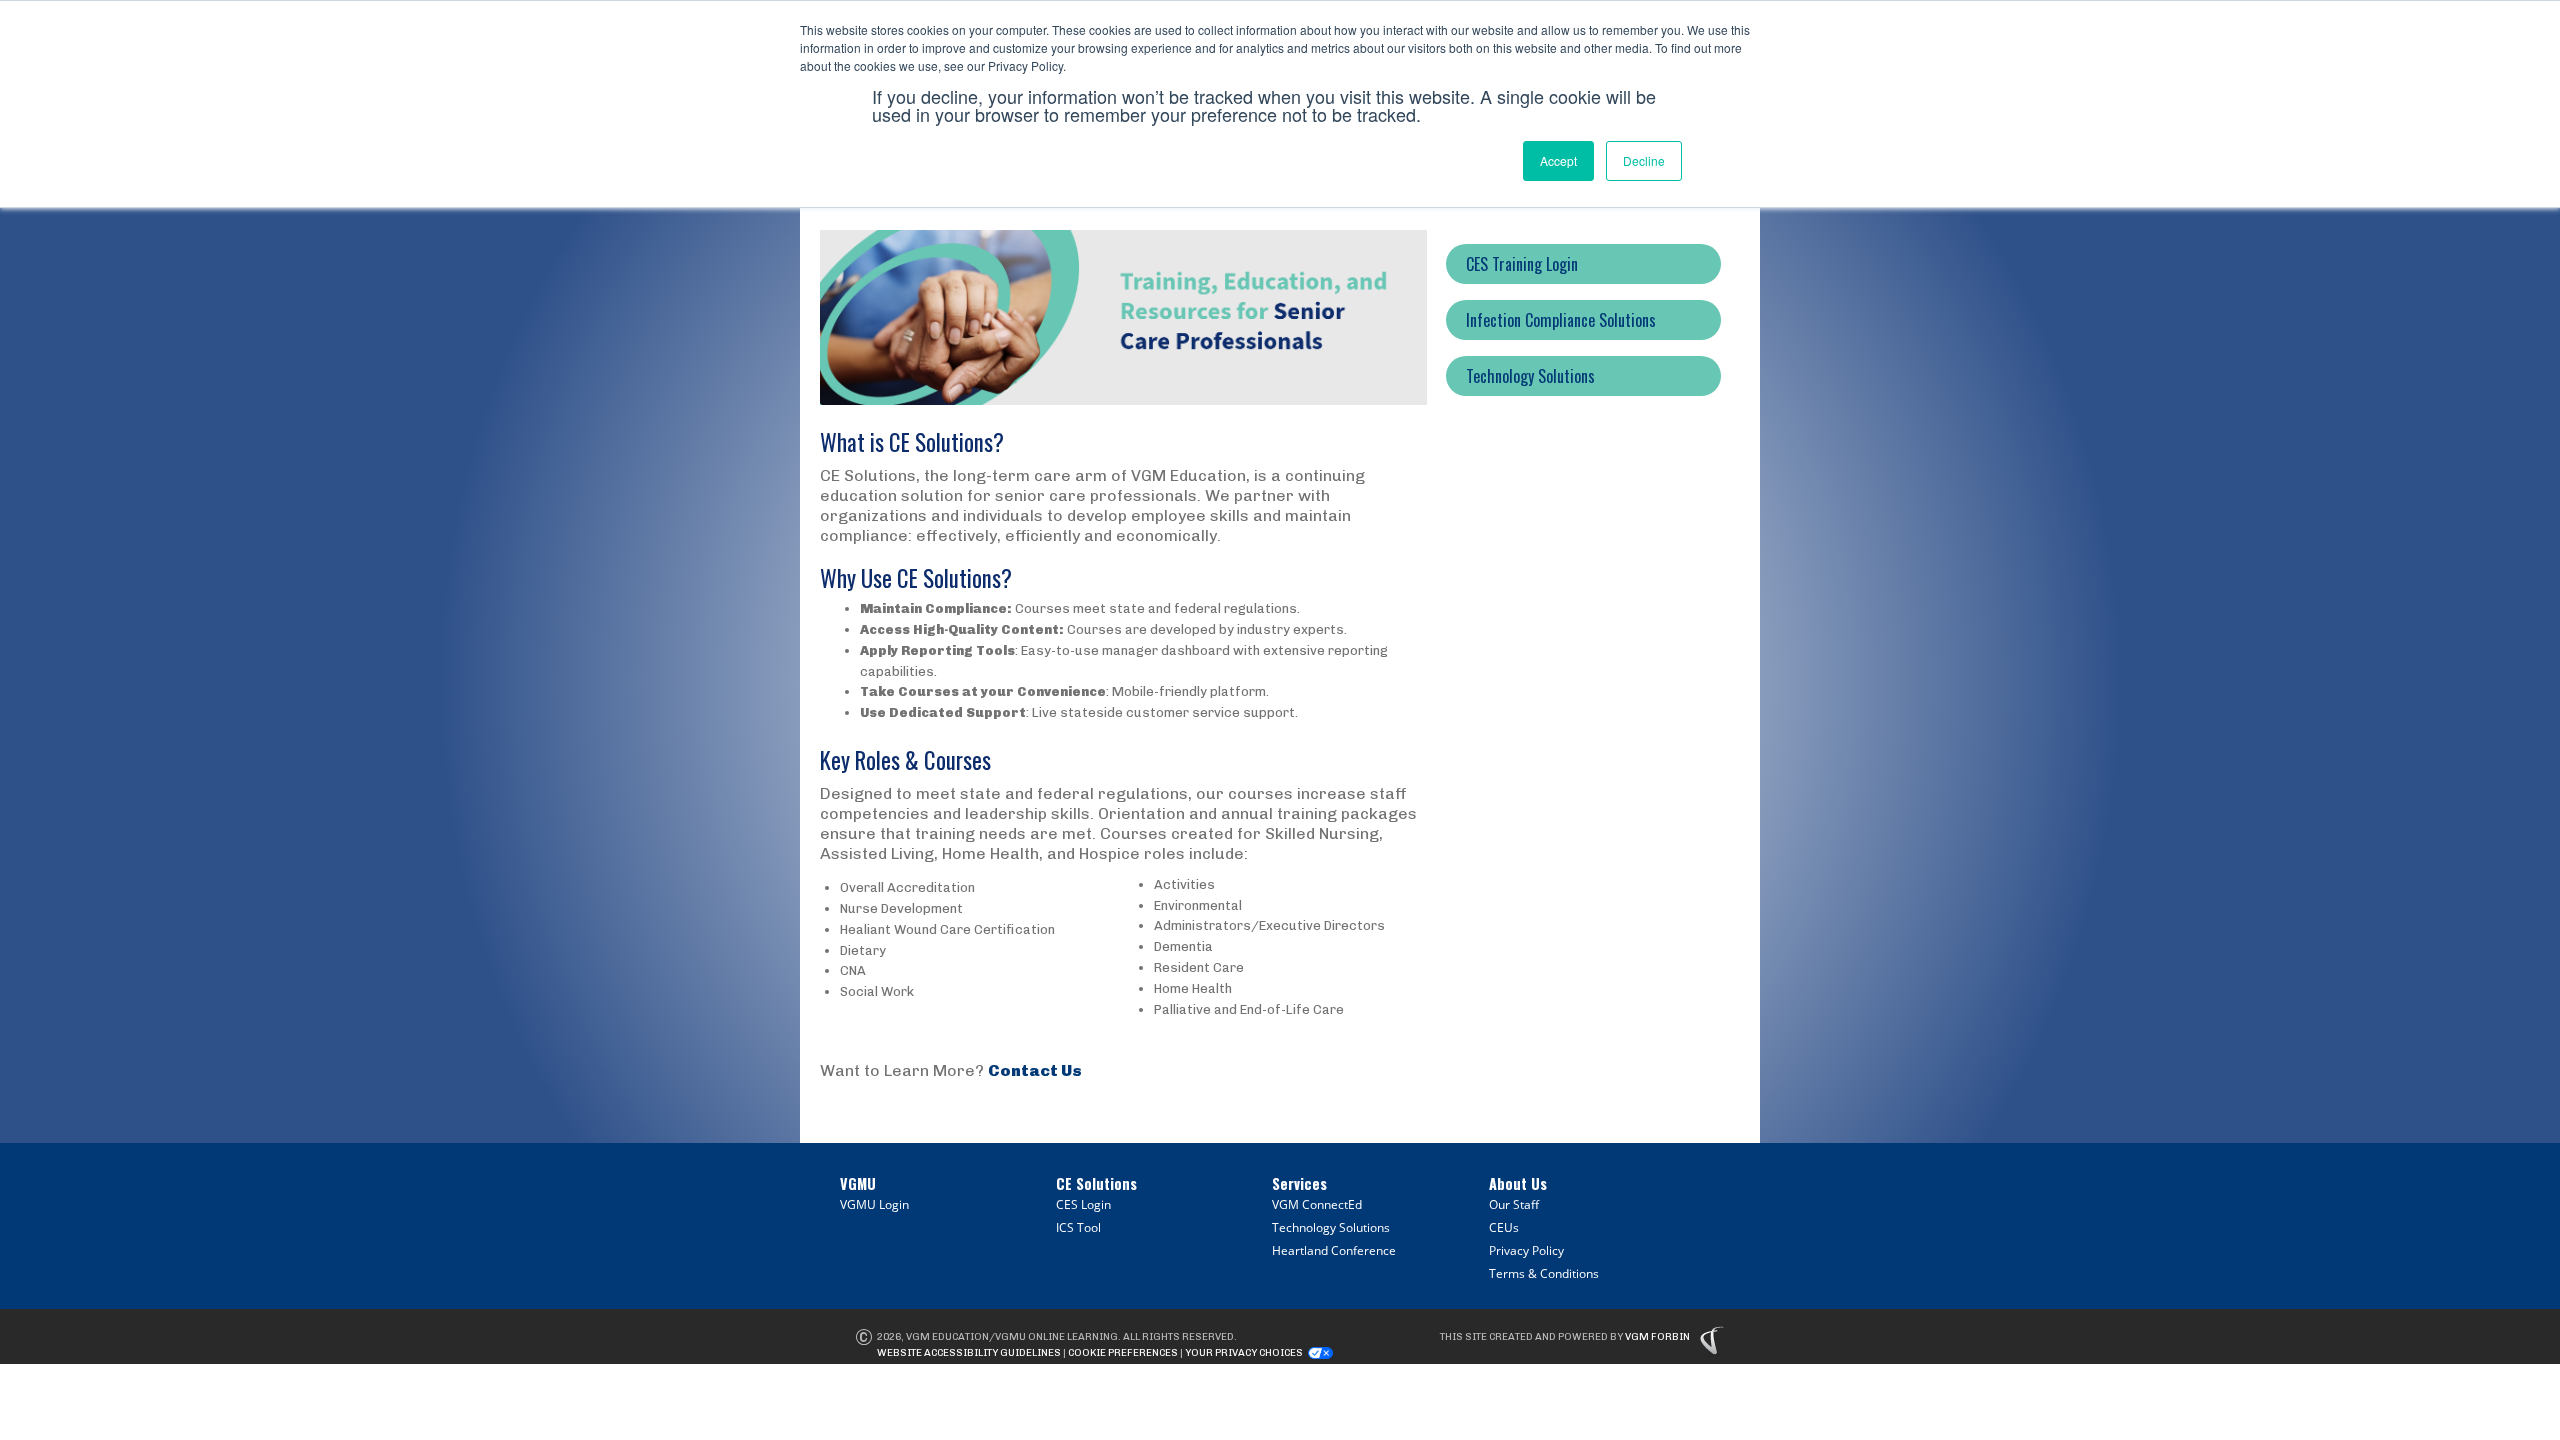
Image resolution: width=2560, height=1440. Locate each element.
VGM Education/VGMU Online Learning (1012, 1337)
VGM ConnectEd (1317, 1204)
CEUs (1504, 1227)
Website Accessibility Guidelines (969, 1353)
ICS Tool (1078, 1227)
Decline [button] (1644, 160)
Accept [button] (1558, 160)
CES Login (1083, 1204)
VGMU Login (874, 1204)
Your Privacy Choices (1244, 1353)
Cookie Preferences (1123, 1353)
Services (1299, 1183)
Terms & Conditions (1544, 1273)
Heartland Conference (1334, 1250)
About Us (1518, 1183)
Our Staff (1514, 1204)
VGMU (858, 1183)
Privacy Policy (1526, 1250)
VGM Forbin (1657, 1337)
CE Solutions (1096, 1183)
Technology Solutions (1331, 1227)
